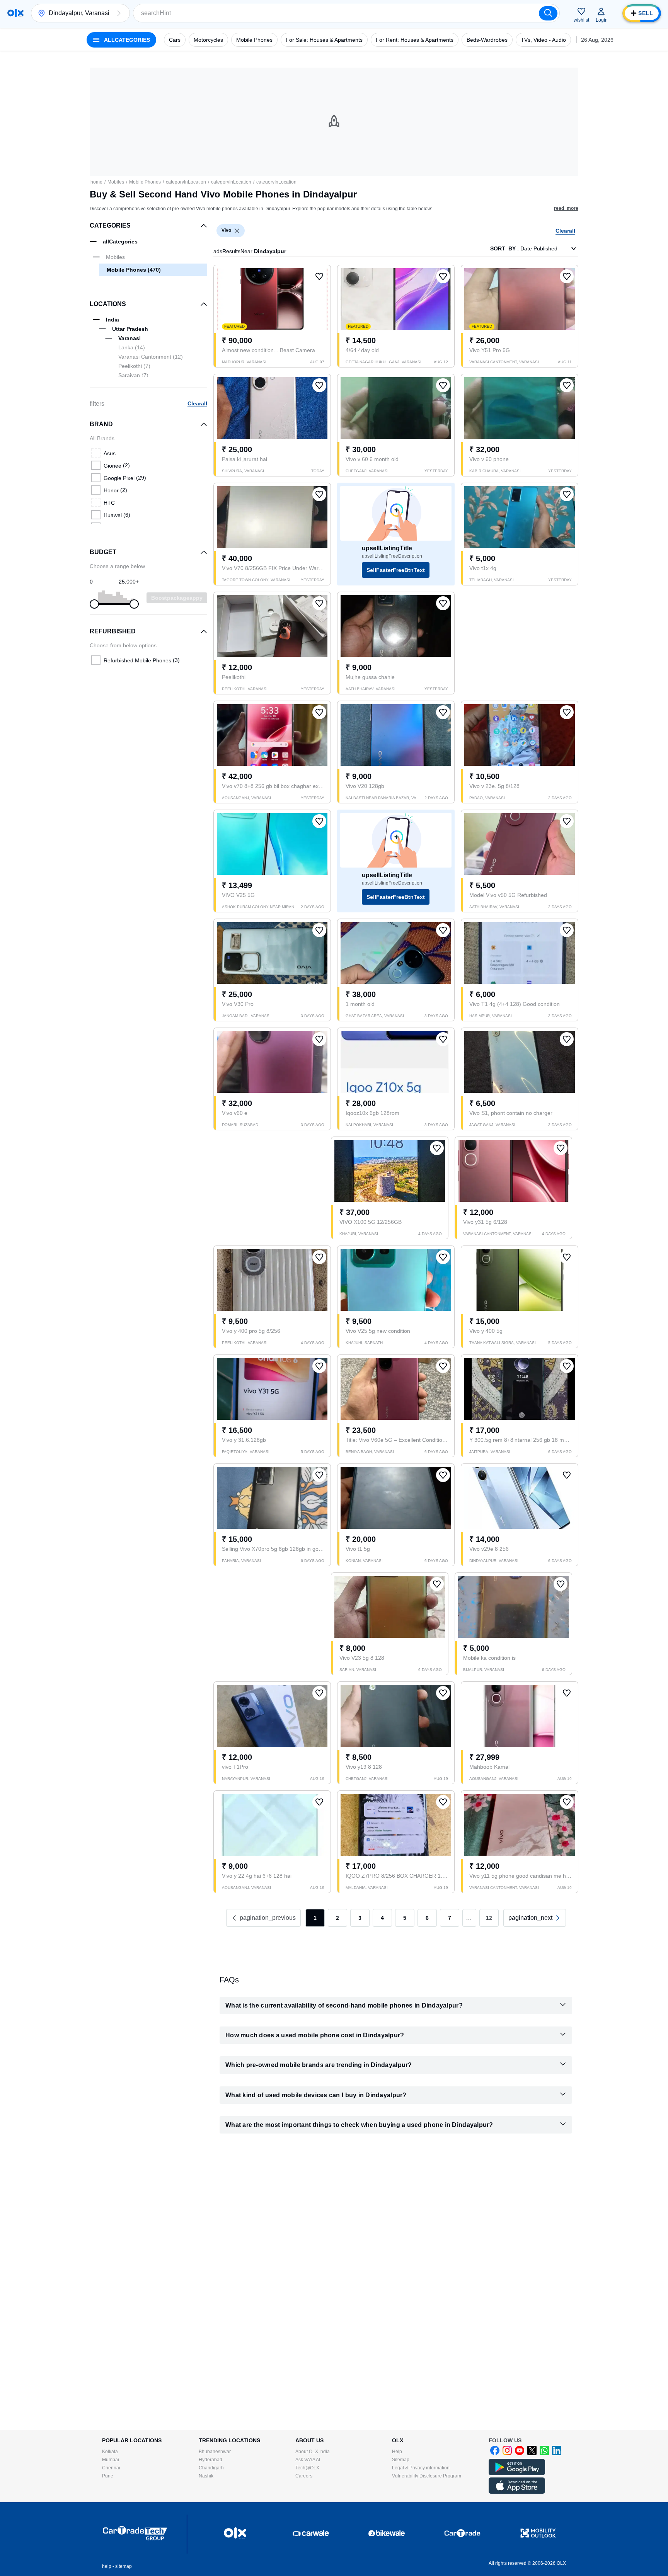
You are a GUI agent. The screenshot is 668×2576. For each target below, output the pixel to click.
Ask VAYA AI (308, 2460)
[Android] (517, 2474)
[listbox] (237, 231)
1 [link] (315, 1918)
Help (397, 2452)
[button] (119, 13)
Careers (304, 2476)
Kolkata (110, 2452)
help (107, 2566)
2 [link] (337, 1918)
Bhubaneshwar (215, 2452)
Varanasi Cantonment (151, 357)
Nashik (206, 2476)
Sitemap (401, 2460)
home (96, 182)
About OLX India (313, 2452)
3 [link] (360, 1918)
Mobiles (116, 182)
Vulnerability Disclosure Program (427, 2476)
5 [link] (405, 1918)
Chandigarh (211, 2468)
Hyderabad (210, 2460)
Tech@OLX (307, 2468)
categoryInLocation (186, 182)
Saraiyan (133, 375)
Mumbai (111, 2460)
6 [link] (427, 1918)
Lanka (132, 347)
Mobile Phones (145, 182)
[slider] (94, 604)
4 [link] (382, 1918)
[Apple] (517, 2492)
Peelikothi (134, 366)
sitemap (124, 2566)
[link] (535, 1918)
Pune (108, 2476)
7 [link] (450, 1918)
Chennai (111, 2468)
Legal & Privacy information (421, 2468)
